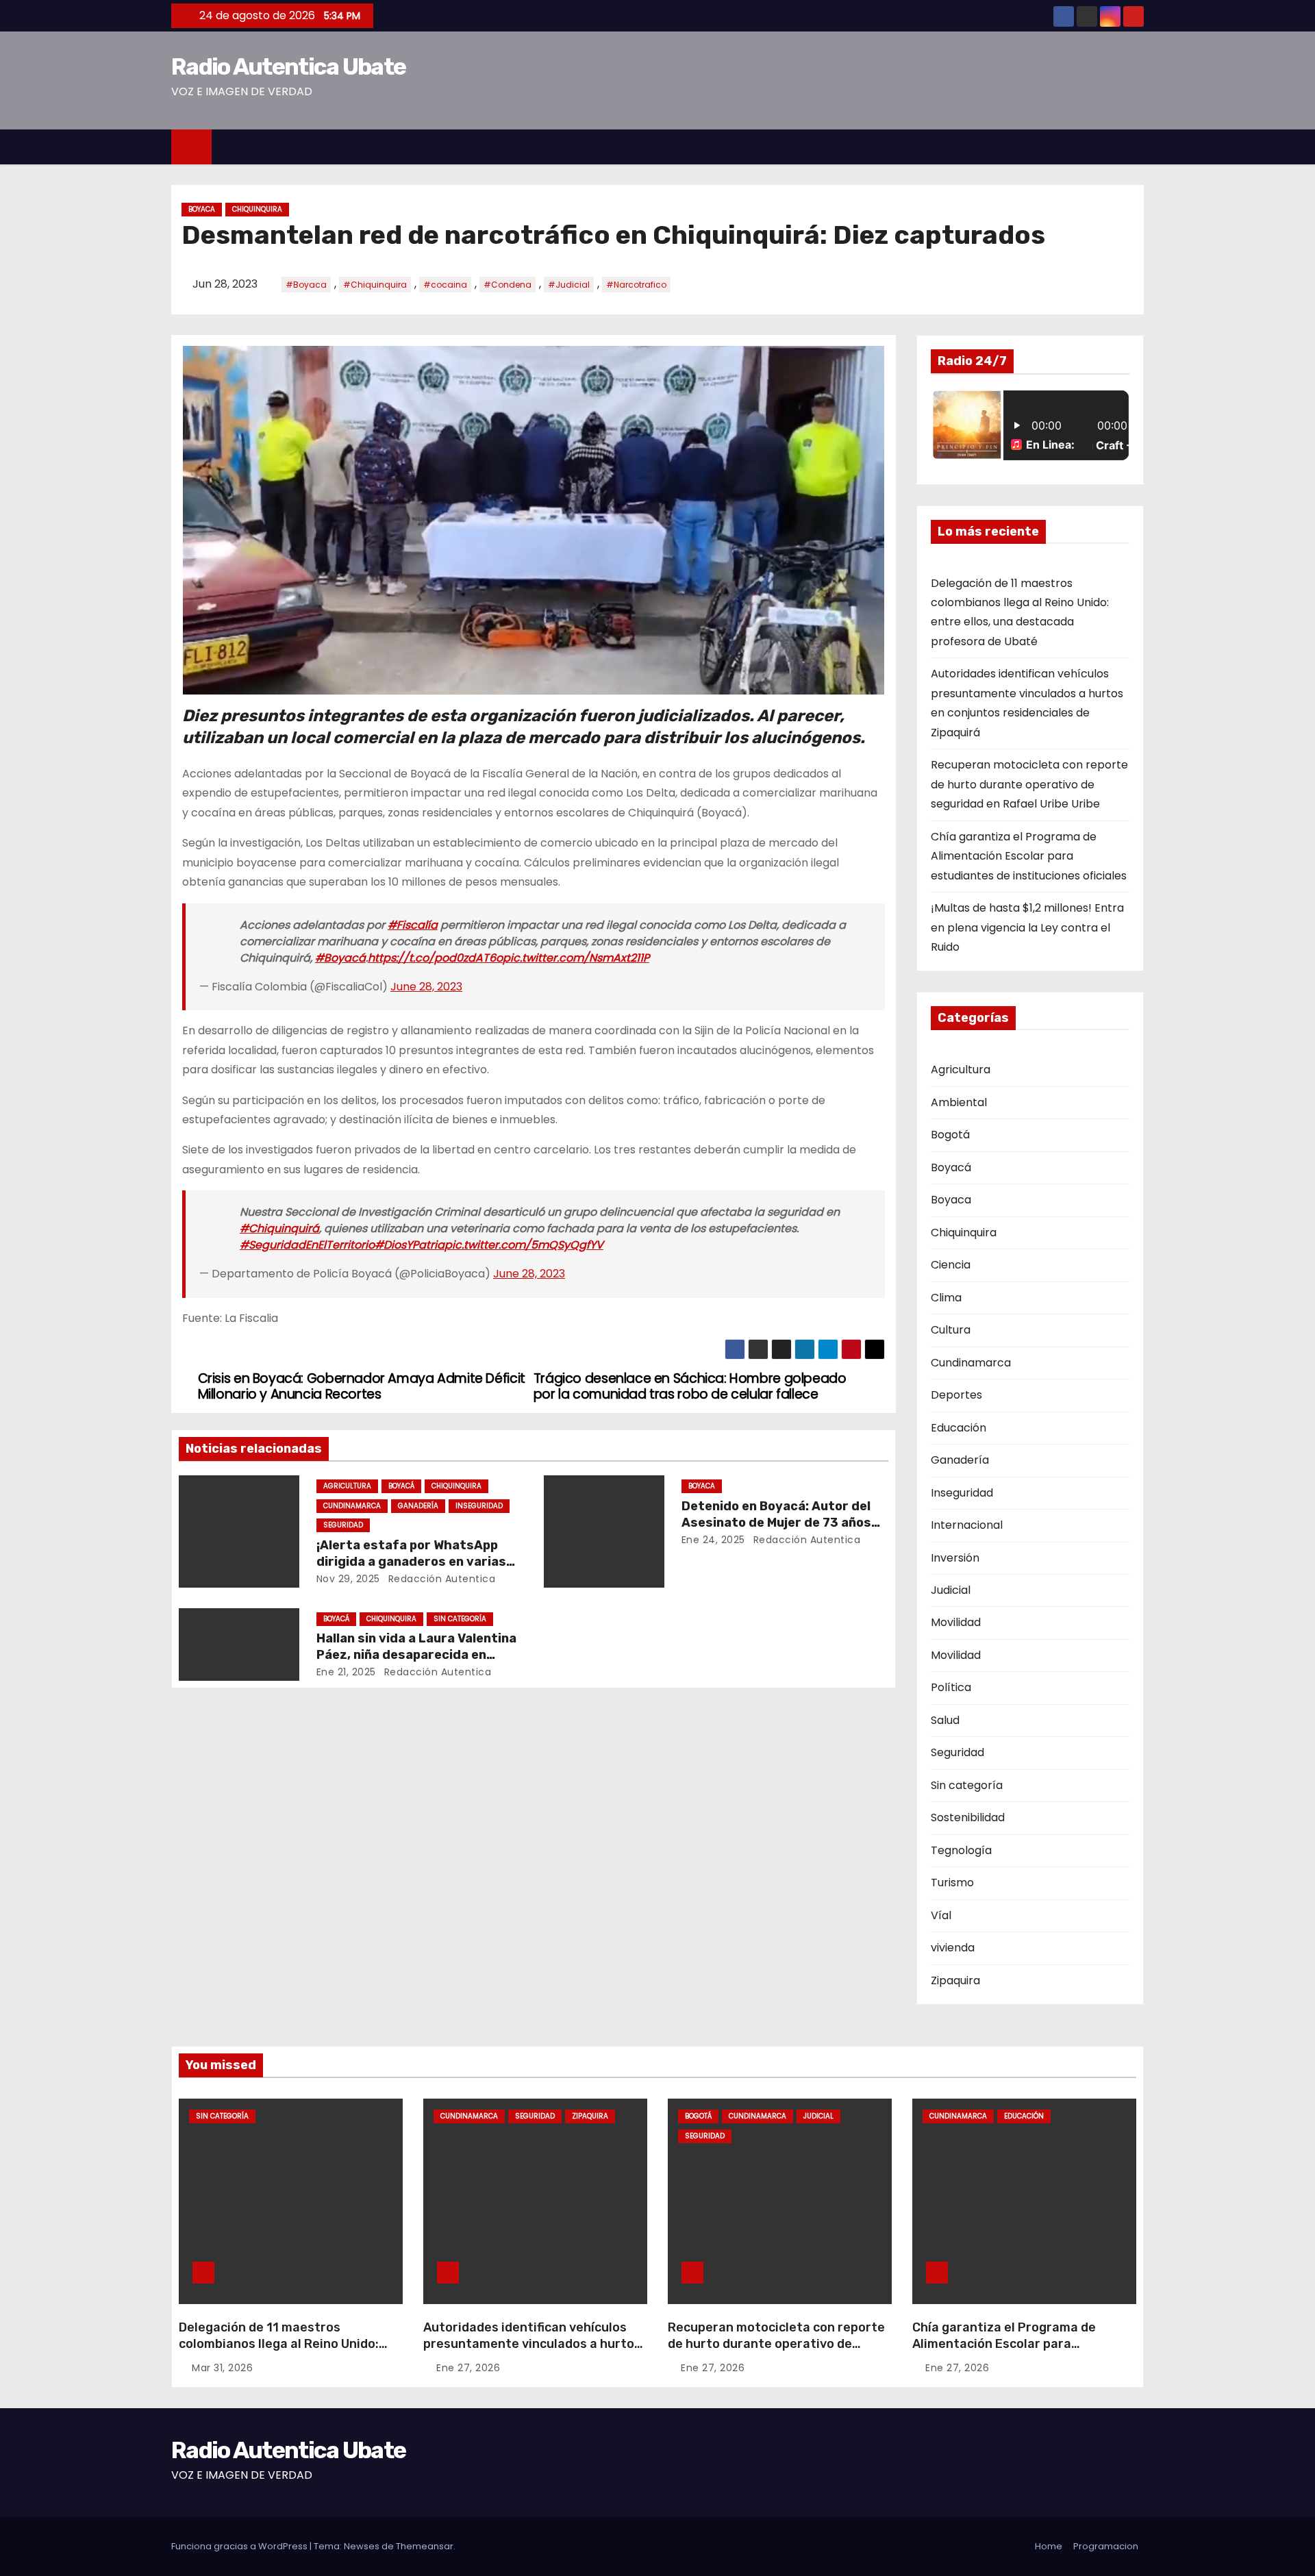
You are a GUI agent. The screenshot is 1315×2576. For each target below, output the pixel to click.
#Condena (508, 285)
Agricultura (347, 1486)
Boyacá (401, 1486)
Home (1049, 2546)
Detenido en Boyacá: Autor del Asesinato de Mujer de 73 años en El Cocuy (776, 1523)
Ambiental (959, 1102)
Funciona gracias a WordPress (240, 2546)
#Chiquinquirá (279, 1228)
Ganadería (418, 1506)
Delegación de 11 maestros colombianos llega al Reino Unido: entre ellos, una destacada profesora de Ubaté (279, 2352)
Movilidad (956, 1622)
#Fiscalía (413, 925)
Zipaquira (955, 1980)
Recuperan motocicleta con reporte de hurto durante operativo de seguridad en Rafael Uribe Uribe (1029, 784)
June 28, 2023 (426, 987)
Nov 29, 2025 (348, 1579)
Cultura (951, 1330)
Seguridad (343, 1525)
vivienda (953, 1948)
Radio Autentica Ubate (288, 67)
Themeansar (425, 2546)
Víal (941, 1915)
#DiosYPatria (410, 1245)
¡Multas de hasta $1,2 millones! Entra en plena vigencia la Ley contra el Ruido (1027, 927)
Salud (945, 1720)
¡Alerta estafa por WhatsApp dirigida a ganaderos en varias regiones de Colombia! (411, 1562)
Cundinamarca (352, 1506)
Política (951, 1687)
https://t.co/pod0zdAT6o (435, 958)
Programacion (1106, 2546)
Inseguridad (479, 1506)
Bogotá (950, 1135)
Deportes (956, 1395)
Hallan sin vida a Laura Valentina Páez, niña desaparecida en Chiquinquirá (416, 1655)
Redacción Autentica (440, 1579)
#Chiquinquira (375, 285)
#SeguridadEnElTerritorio (307, 1245)
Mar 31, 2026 (222, 2368)
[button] (1140, 146)
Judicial (951, 1590)
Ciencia (951, 1265)
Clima (946, 1298)
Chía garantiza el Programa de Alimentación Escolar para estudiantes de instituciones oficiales (1029, 856)
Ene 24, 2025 (713, 1540)
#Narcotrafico (636, 285)
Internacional (967, 1525)
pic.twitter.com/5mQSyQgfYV (524, 1245)
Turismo (952, 1883)
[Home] (191, 147)
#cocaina (445, 285)
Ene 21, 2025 (346, 1672)
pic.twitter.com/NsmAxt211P (576, 958)
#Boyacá (340, 958)
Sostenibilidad (968, 1817)
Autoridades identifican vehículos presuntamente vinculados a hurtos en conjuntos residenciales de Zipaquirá (532, 2352)
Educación (959, 1428)
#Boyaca (306, 285)
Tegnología (961, 1850)
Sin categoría (460, 1619)
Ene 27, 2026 (468, 2368)
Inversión (955, 1558)
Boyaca (202, 209)
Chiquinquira (257, 209)
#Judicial (569, 285)
